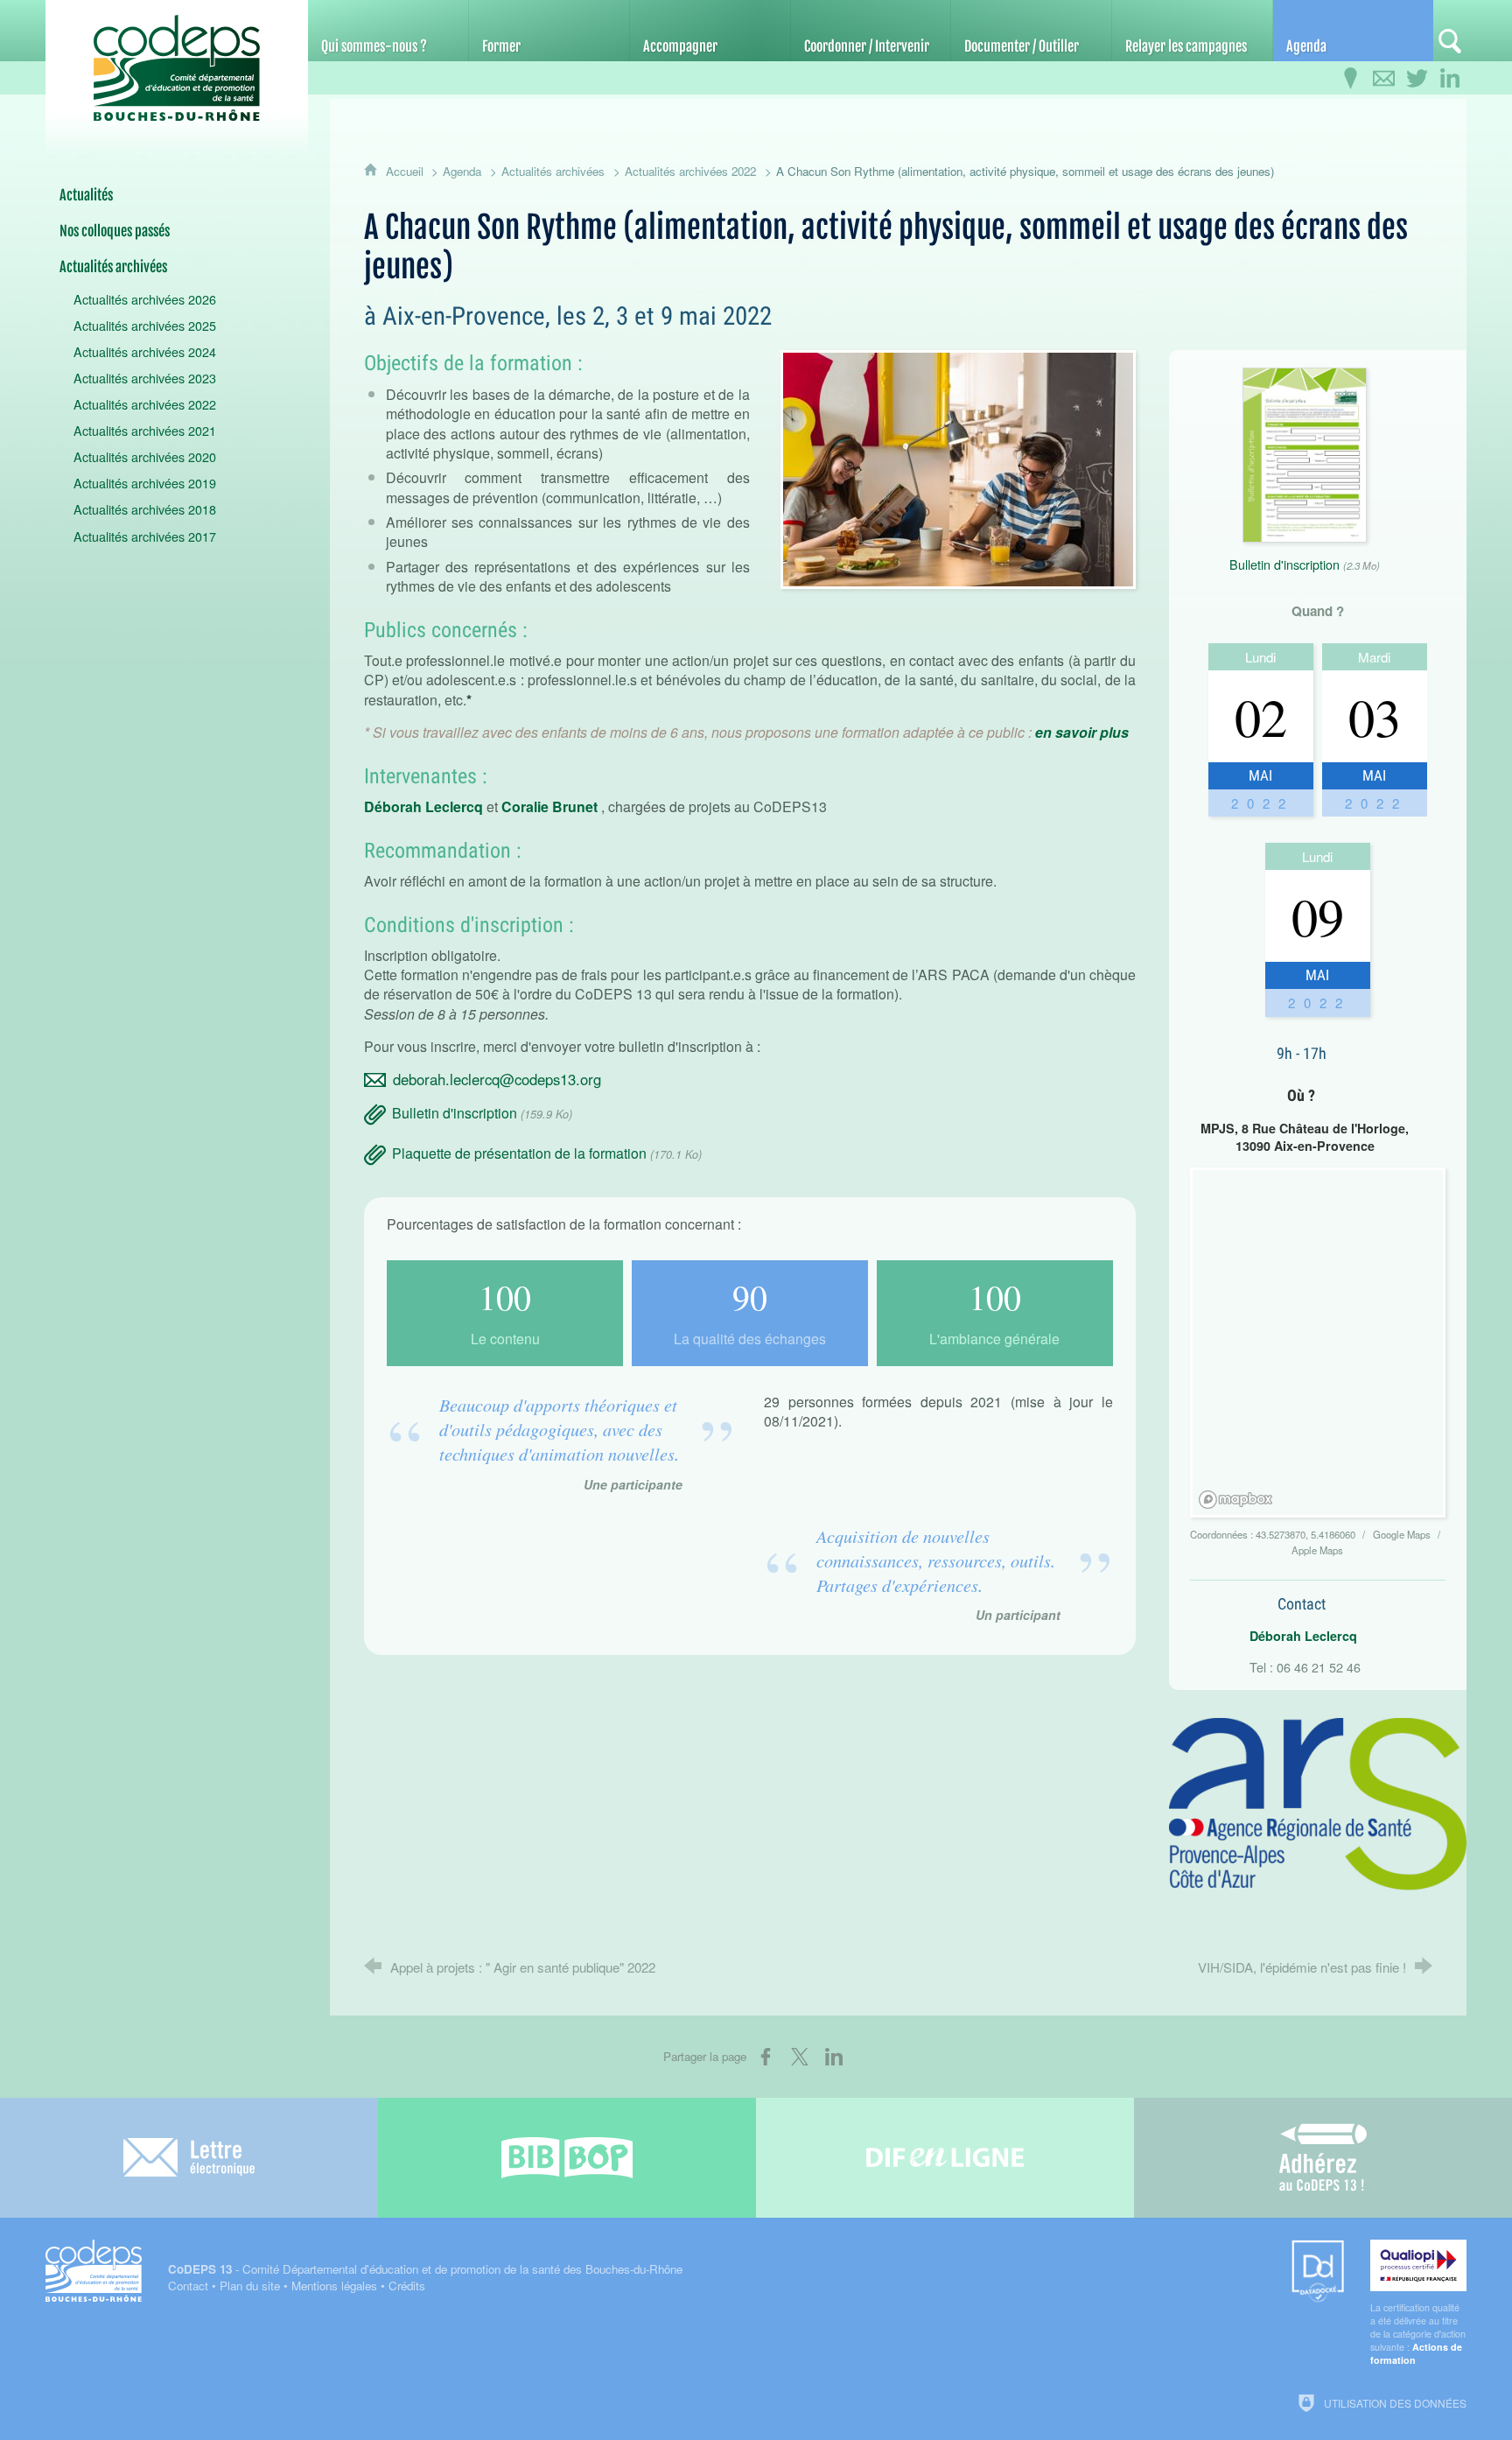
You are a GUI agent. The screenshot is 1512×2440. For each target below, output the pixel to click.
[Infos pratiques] (1350, 79)
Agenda (462, 171)
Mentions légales (334, 2286)
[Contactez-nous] (1383, 79)
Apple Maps (1317, 1550)
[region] (1321, 1345)
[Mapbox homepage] (1236, 1500)
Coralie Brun (543, 806)
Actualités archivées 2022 (690, 171)
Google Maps (1403, 1534)
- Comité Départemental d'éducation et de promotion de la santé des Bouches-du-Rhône (425, 2269)
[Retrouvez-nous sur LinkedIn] (1450, 79)
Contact (188, 2286)
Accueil (406, 171)
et (591, 806)
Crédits (407, 2286)
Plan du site (250, 2286)
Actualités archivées (553, 171)
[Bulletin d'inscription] (1305, 453)
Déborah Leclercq (423, 806)
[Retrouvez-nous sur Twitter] (1417, 79)
